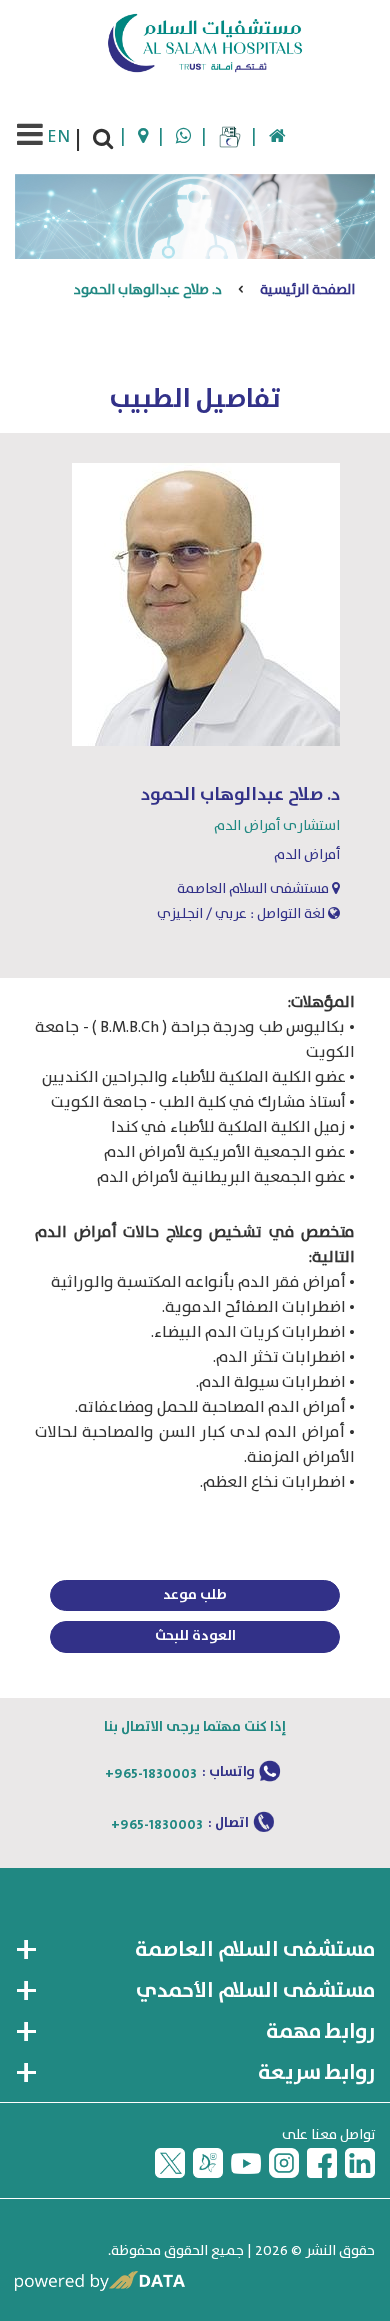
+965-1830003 (151, 1774)
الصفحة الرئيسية (307, 290)
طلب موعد (195, 1595)
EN (58, 137)
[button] (195, 1950)
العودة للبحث (195, 1636)
